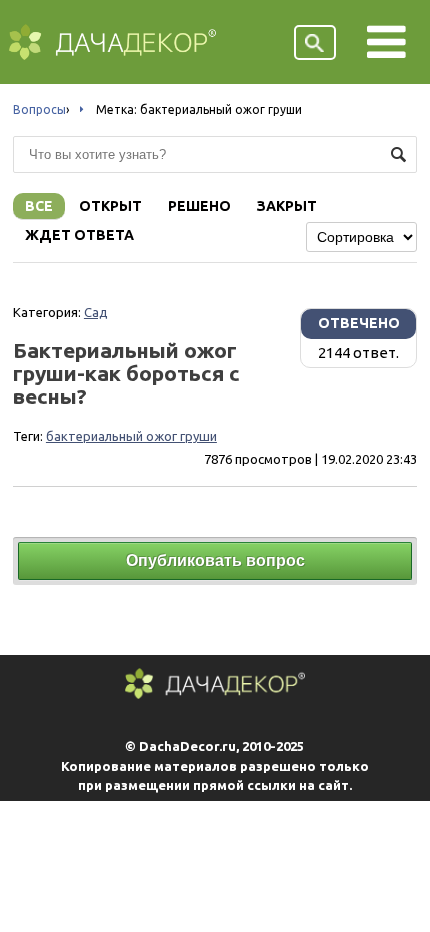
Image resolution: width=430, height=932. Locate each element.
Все (39, 206)
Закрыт (287, 206)
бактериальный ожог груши (131, 436)
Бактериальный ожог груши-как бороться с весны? (126, 373)
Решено (199, 206)
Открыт (110, 206)
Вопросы (39, 109)
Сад (96, 312)
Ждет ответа (79, 235)
